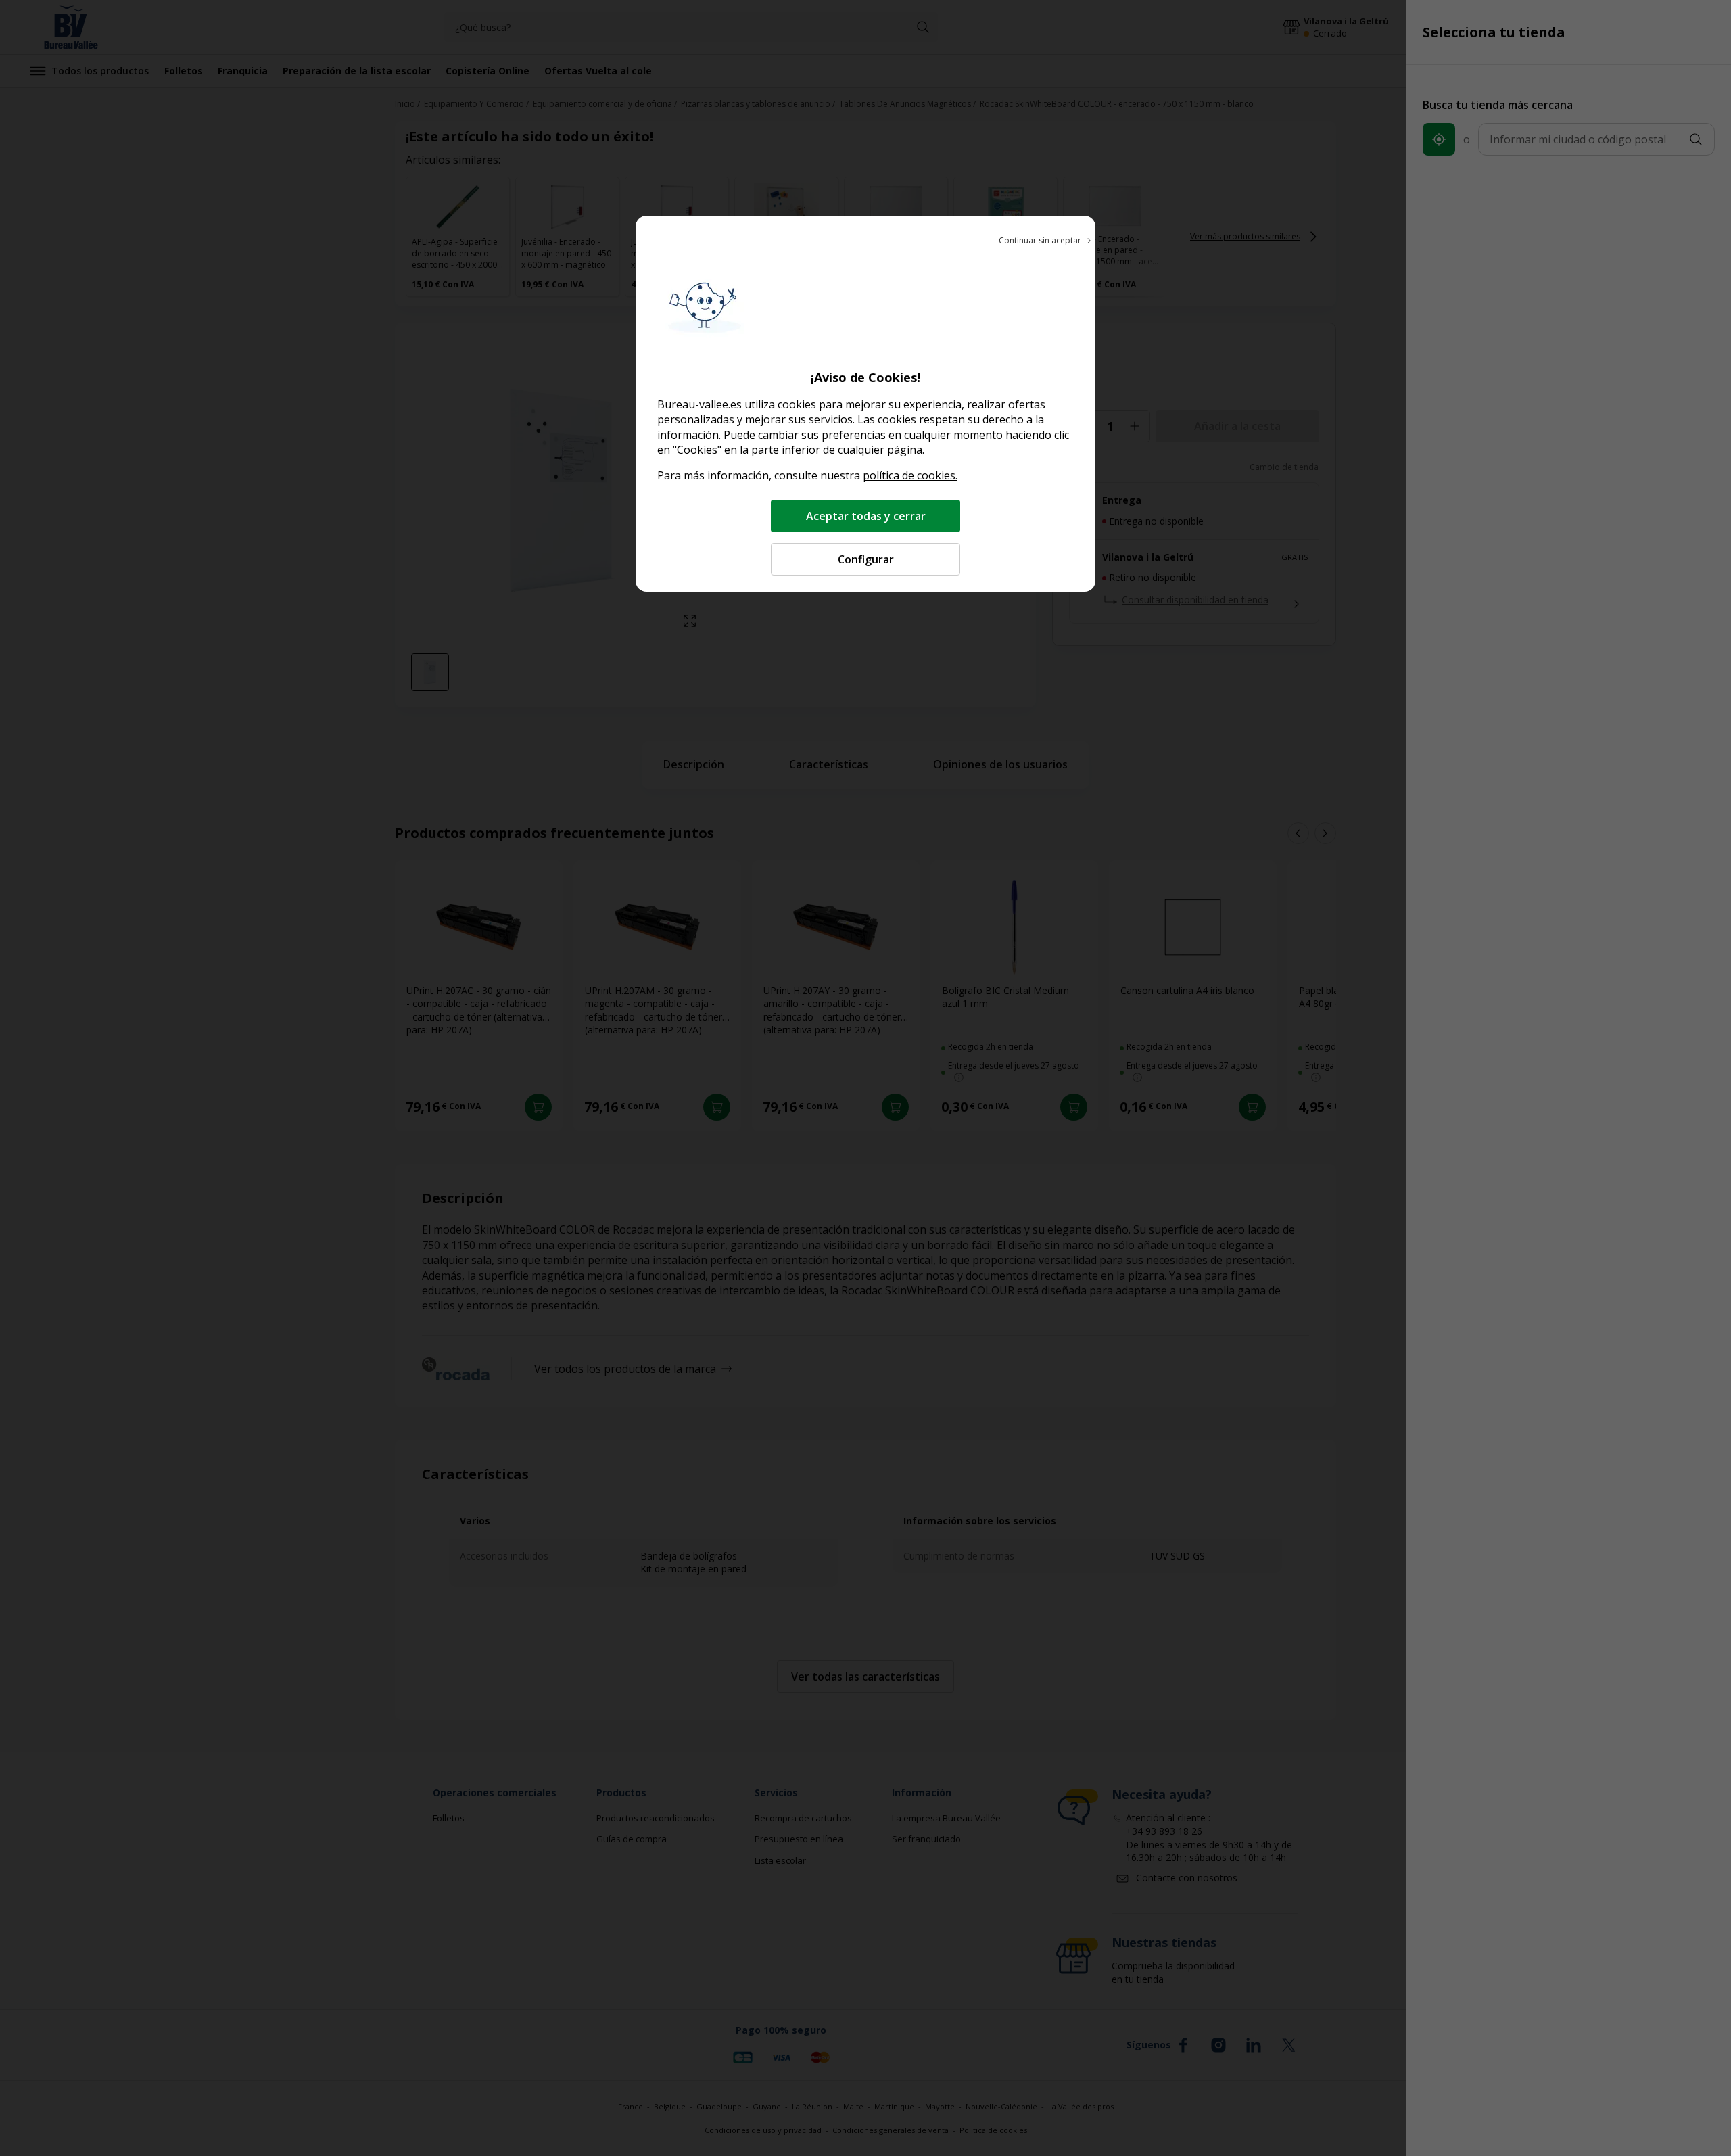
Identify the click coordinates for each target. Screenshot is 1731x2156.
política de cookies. (910, 475)
